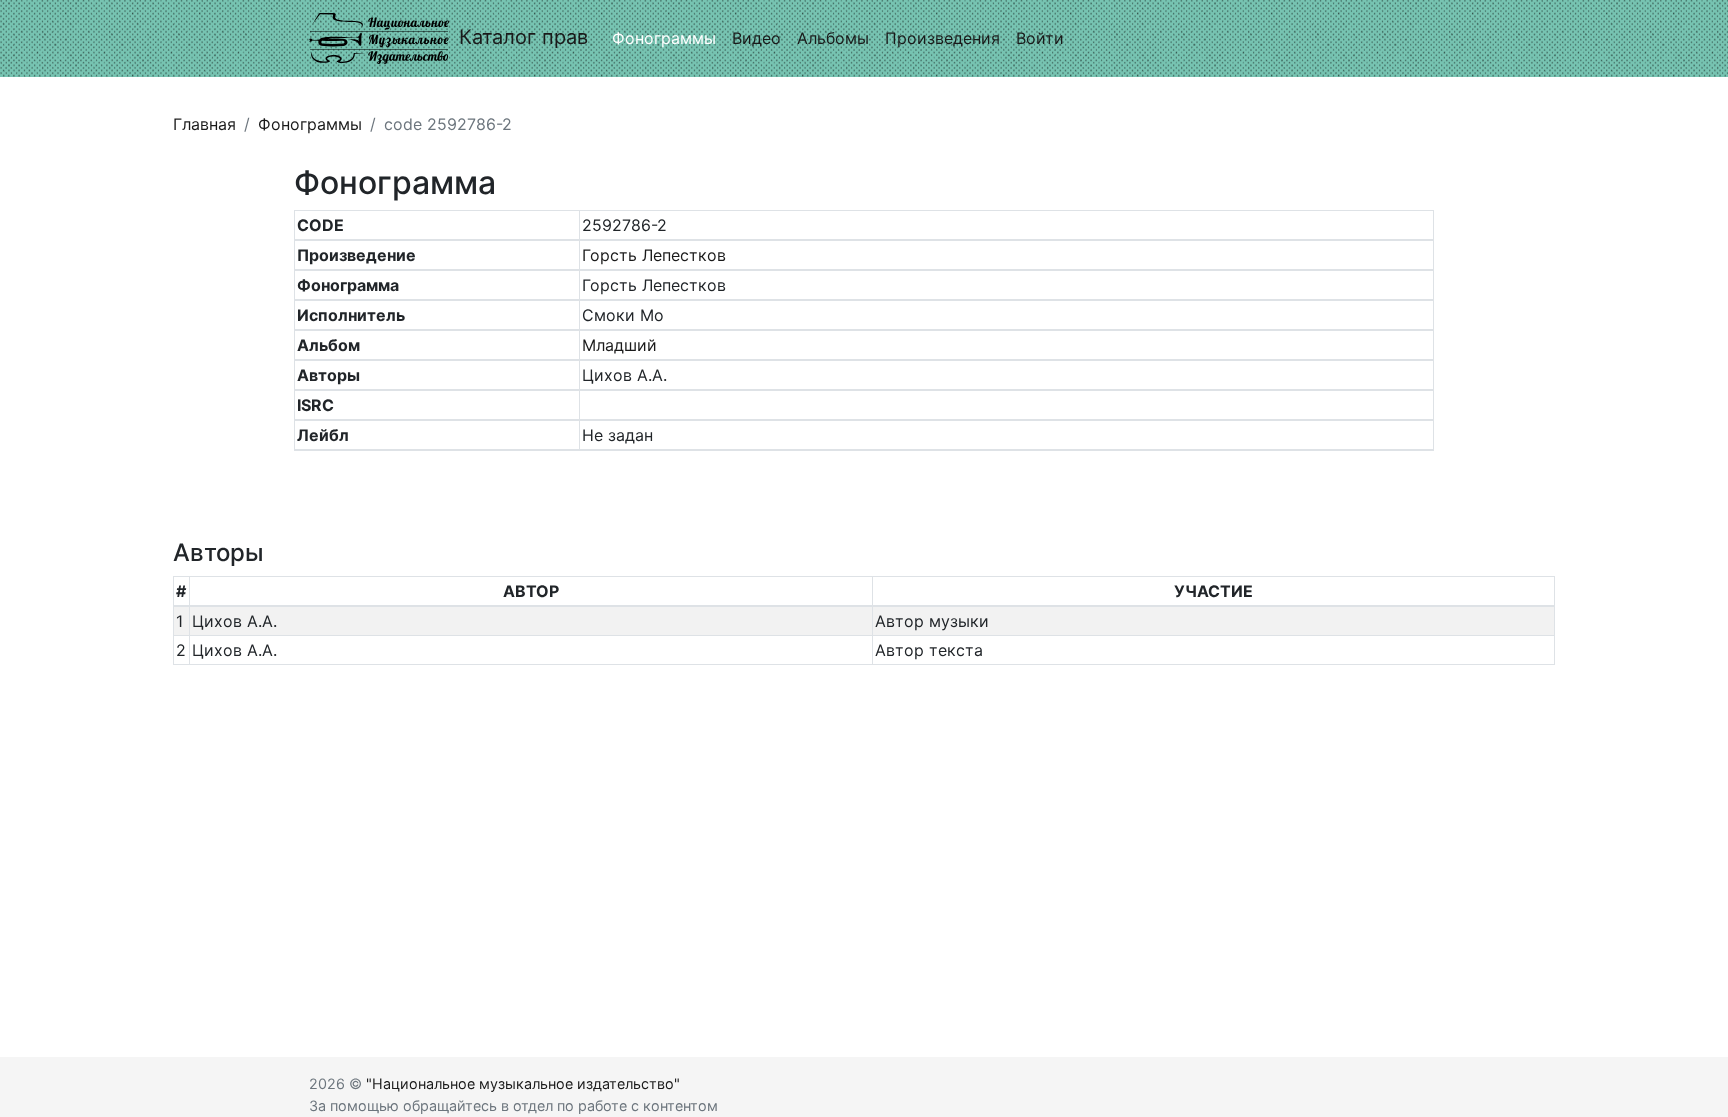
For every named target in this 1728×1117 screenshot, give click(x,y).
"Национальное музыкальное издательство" (523, 1083)
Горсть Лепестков (654, 255)
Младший (619, 345)
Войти (1040, 38)
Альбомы (833, 38)
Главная (204, 124)
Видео (756, 38)
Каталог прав (523, 37)
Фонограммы (664, 38)
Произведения (942, 38)
